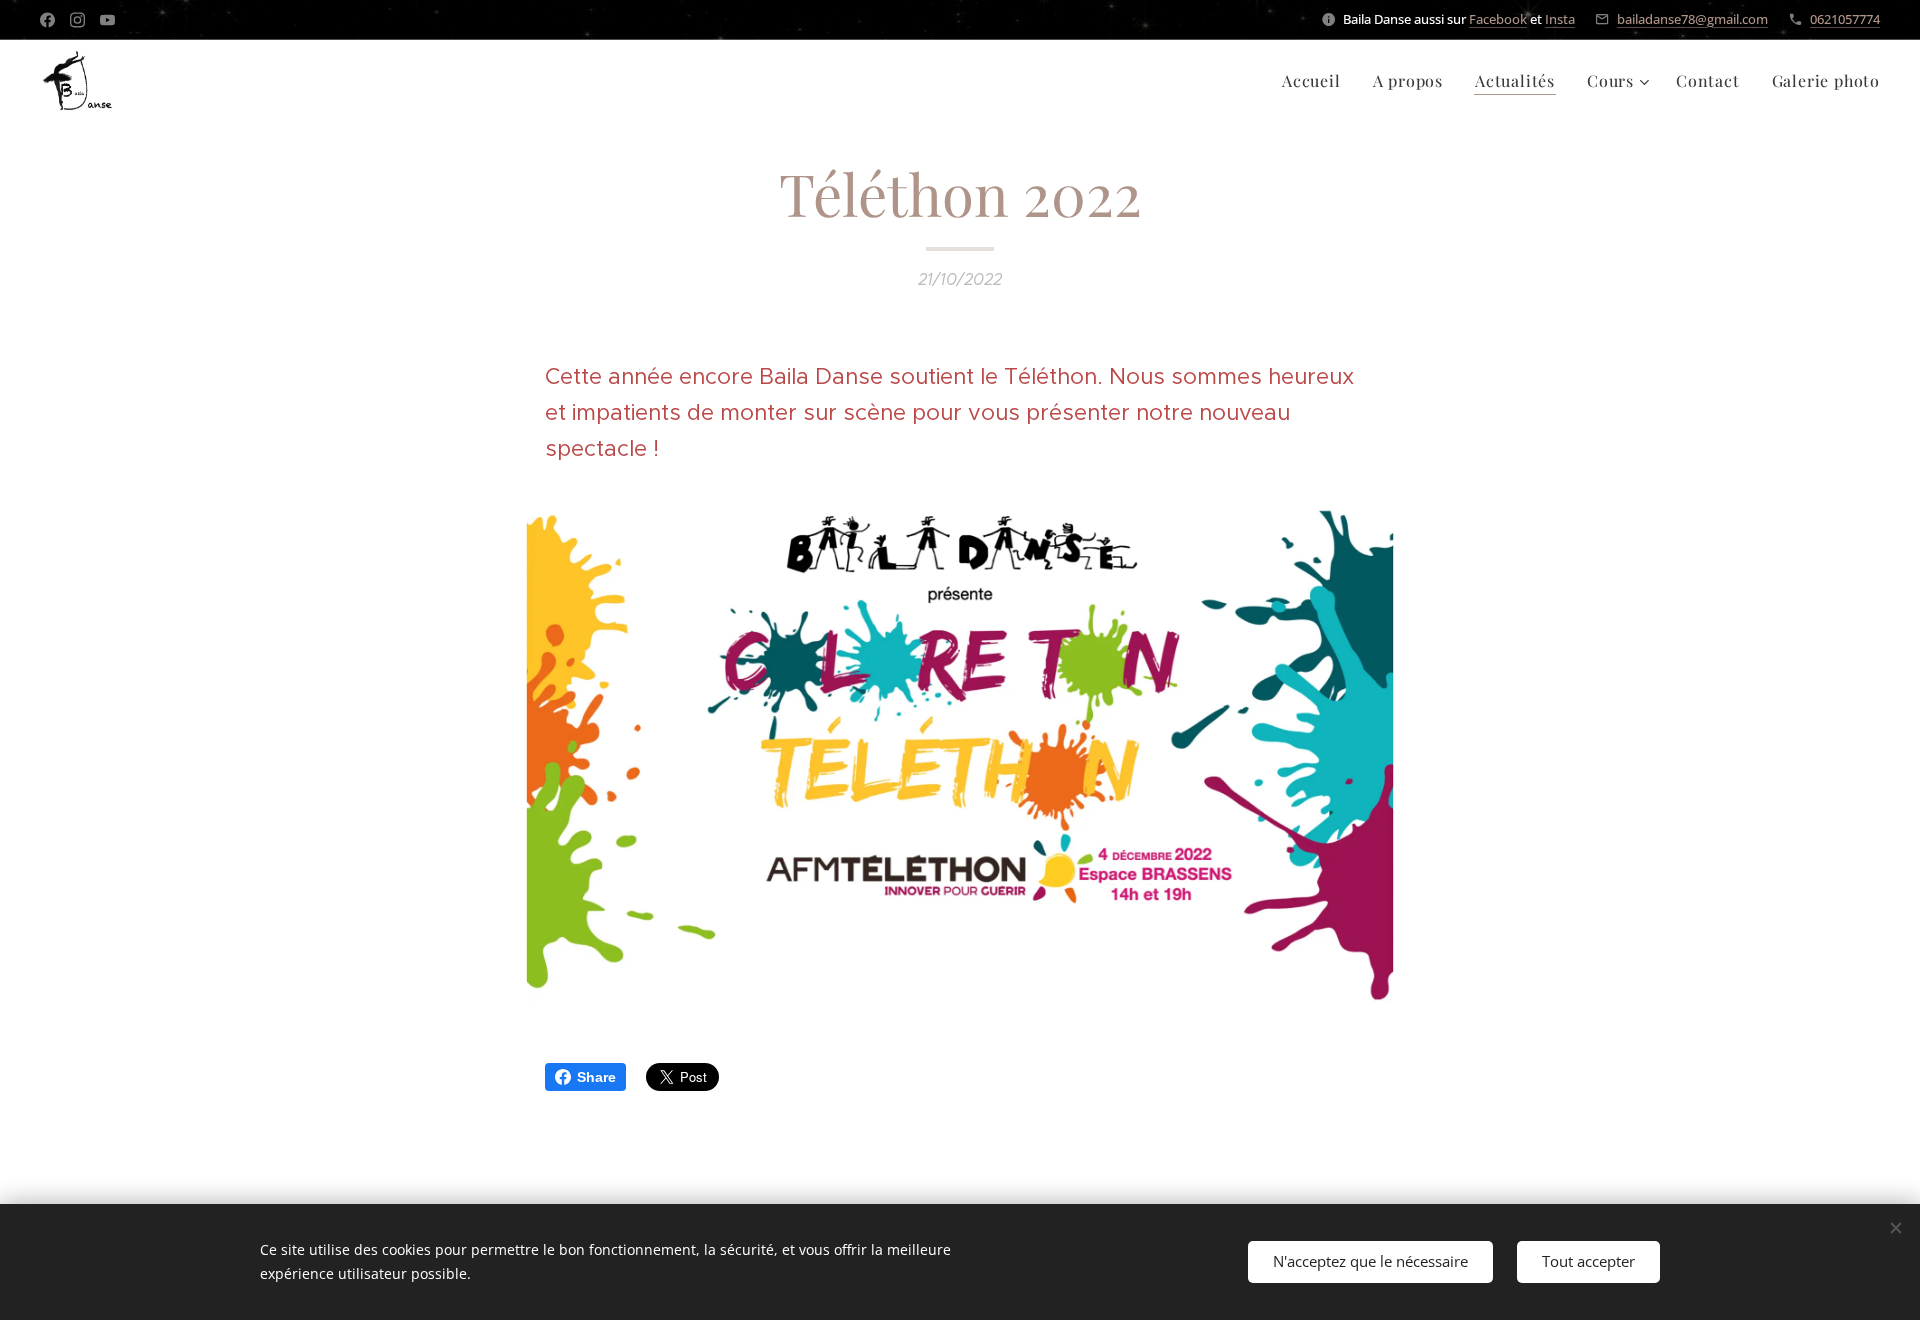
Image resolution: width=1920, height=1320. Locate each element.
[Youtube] (107, 20)
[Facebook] (47, 20)
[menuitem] (1317, 81)
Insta (1560, 19)
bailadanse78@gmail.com (1692, 19)
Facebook (1498, 19)
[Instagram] (77, 20)
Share (596, 1077)
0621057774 (1845, 19)
